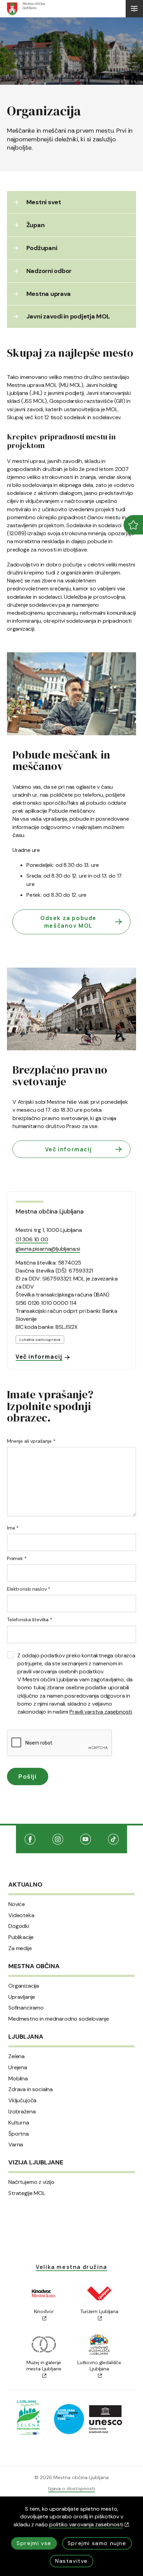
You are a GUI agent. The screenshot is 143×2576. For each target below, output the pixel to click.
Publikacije (21, 1937)
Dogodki (19, 1926)
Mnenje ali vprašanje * (31, 1441)
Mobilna (18, 2079)
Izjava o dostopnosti (72, 2488)
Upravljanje (22, 1997)
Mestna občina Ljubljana (49, 1211)
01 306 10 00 (32, 1239)
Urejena (18, 2068)
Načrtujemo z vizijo (31, 2182)
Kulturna (19, 2123)
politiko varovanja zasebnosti (86, 2524)
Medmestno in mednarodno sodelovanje (58, 2019)
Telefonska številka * (30, 1620)
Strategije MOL (27, 2193)
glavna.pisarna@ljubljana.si (48, 1249)
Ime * (13, 1528)
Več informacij (68, 1149)
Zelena (16, 2056)
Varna (16, 2145)
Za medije (20, 1948)
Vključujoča (22, 2101)
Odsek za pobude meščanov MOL (68, 922)
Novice (17, 1904)
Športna (19, 2134)
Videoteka (21, 1915)
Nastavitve (71, 2561)
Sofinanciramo (26, 2008)
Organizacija (24, 1986)
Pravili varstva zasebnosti (101, 1712)
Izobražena (22, 2112)
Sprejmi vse (34, 2543)
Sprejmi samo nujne (97, 2543)
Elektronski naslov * (29, 1589)
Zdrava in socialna (31, 2089)
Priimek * (17, 1558)
